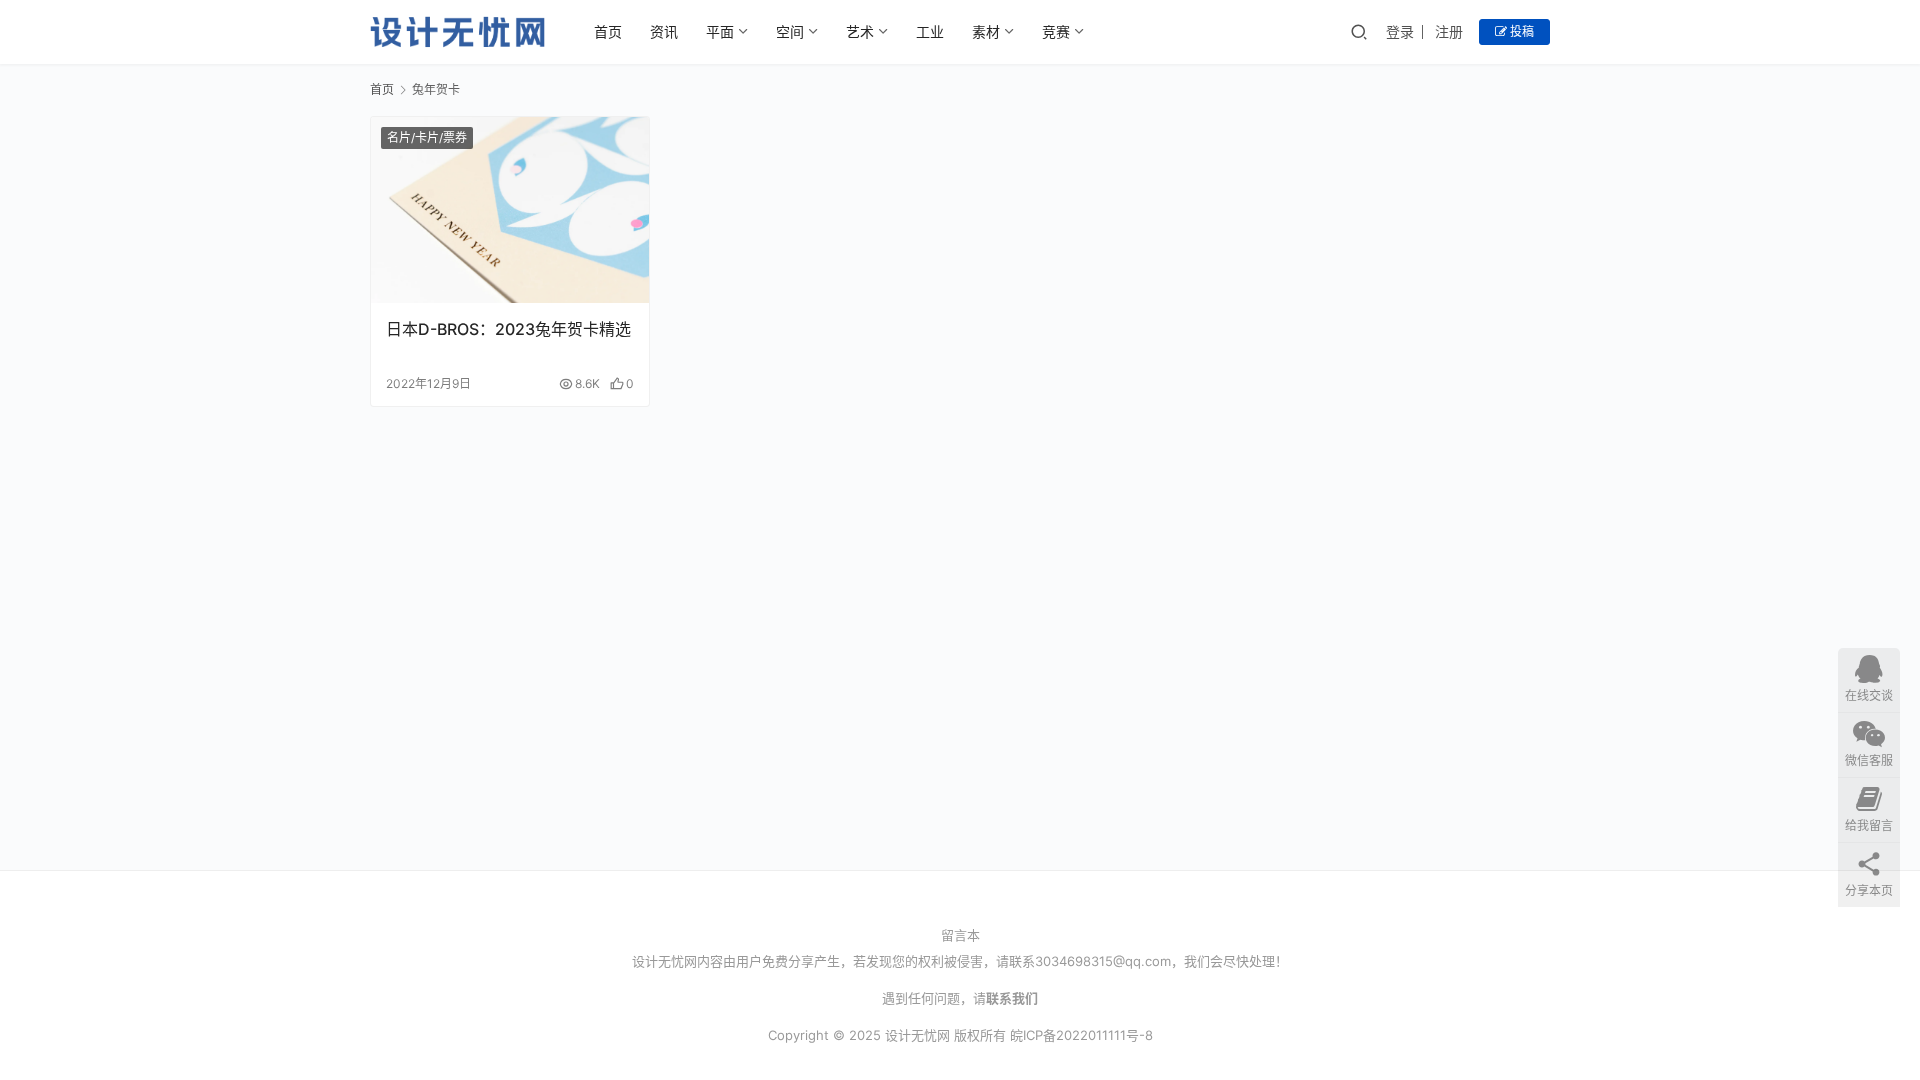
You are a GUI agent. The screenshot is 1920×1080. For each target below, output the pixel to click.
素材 (986, 31)
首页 (608, 31)
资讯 (664, 31)
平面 (720, 31)
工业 (930, 31)
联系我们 (1012, 998)
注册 (1449, 31)
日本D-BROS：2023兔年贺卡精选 (508, 329)
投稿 (1520, 31)
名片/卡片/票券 (427, 137)
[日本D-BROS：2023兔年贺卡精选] (510, 209)
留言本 (960, 935)
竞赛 (1056, 31)
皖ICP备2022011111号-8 (1081, 1035)
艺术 (860, 31)
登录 (1400, 31)
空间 (790, 31)
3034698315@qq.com (1103, 961)
